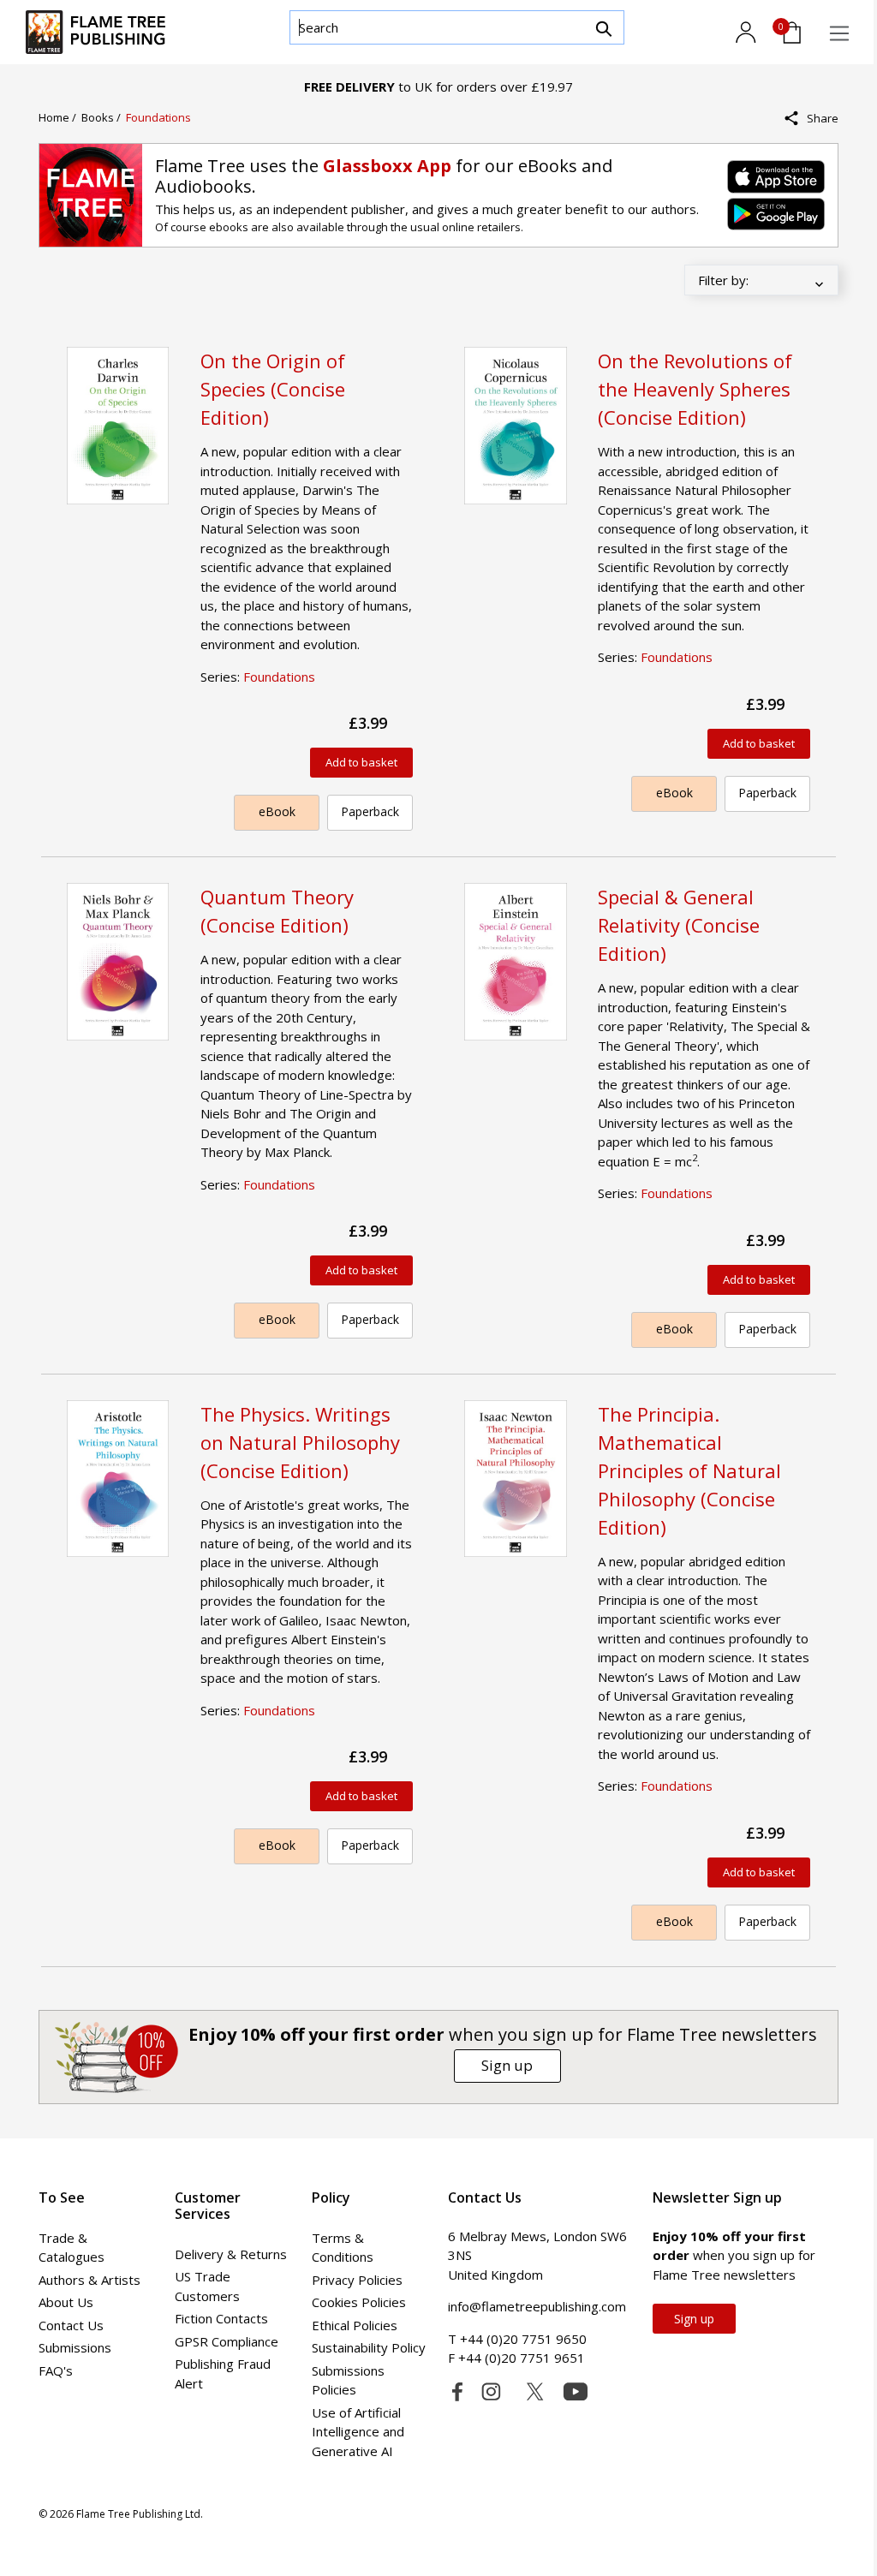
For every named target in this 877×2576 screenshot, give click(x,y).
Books (99, 117)
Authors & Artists (89, 2280)
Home (55, 117)
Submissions (75, 2347)
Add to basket (361, 762)
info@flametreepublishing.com (537, 2306)
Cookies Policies (359, 2302)
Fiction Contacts (221, 2318)
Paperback (370, 811)
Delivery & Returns (231, 2254)
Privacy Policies (357, 2280)
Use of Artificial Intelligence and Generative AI (358, 2432)
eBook (277, 811)
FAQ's (56, 2370)
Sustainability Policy (369, 2347)
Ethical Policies (355, 2325)
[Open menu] (839, 33)
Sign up (507, 2065)
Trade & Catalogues (72, 2248)
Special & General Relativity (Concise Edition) (679, 925)
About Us (66, 2302)
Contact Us (71, 2325)
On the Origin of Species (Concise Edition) (273, 389)
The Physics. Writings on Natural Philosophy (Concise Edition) (300, 1442)
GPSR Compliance (227, 2341)
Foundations (158, 117)
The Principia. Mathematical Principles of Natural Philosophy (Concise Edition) (689, 1470)
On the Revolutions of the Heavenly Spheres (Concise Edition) (695, 389)
